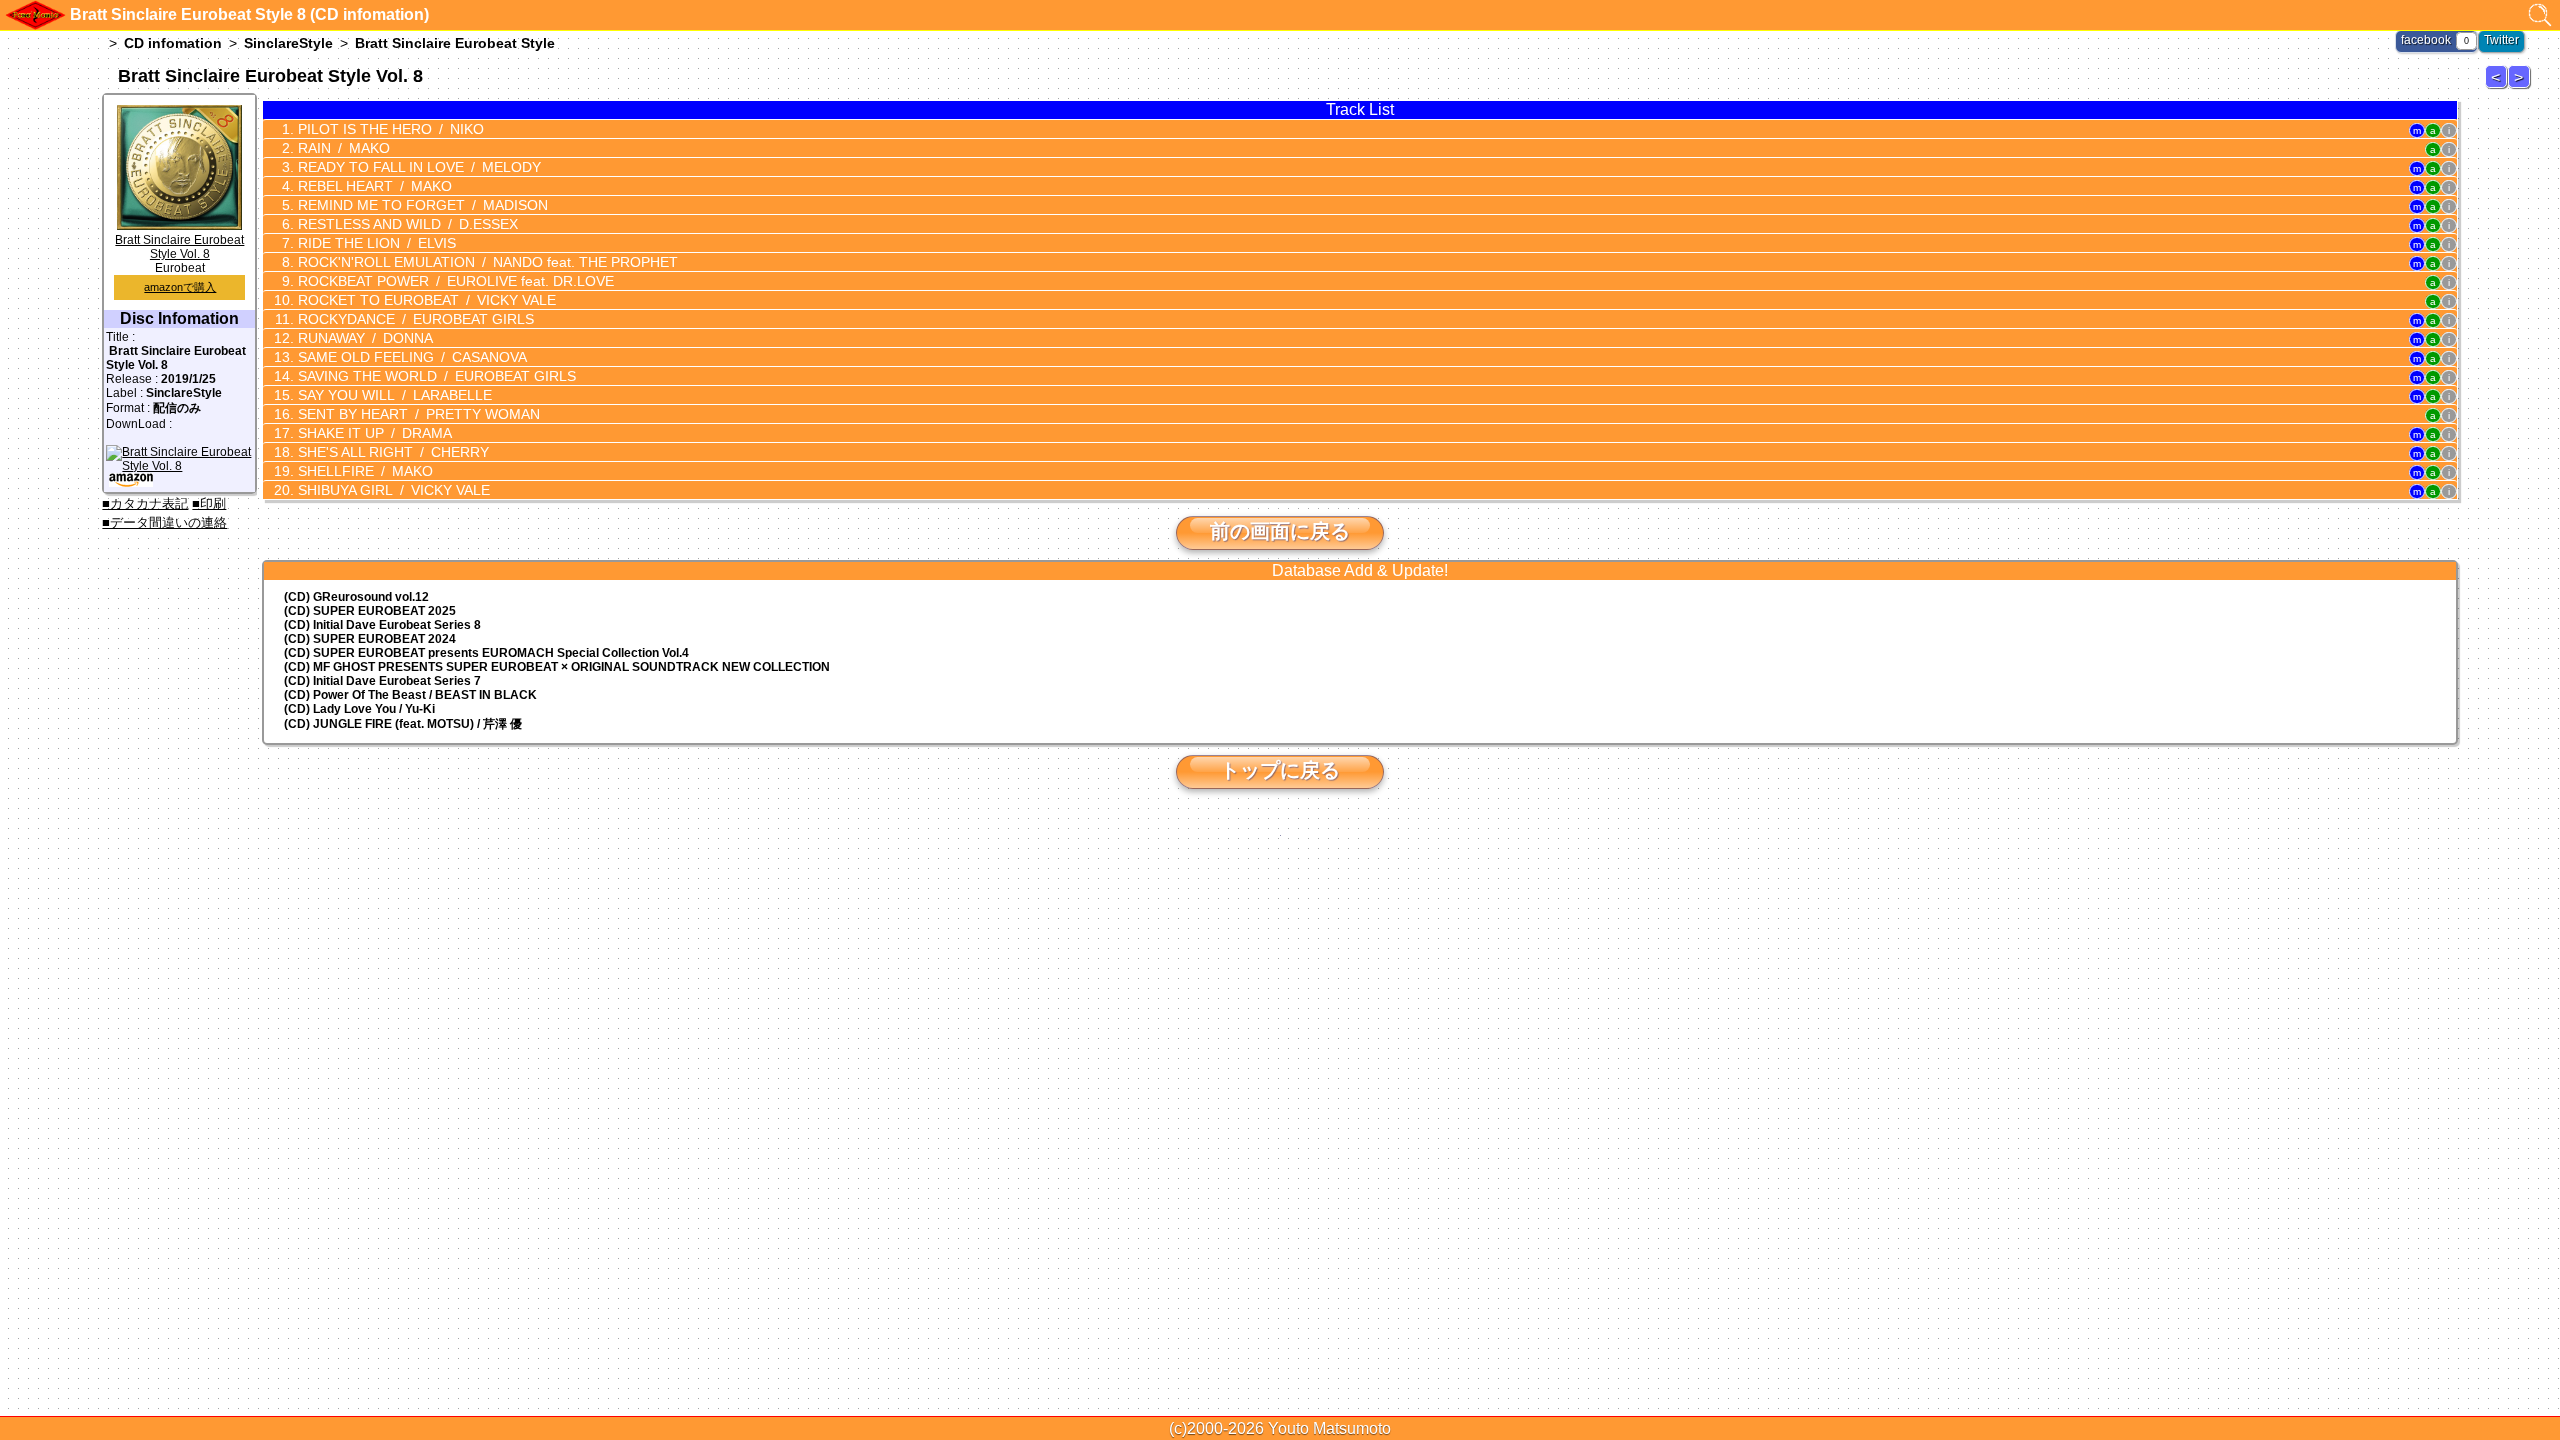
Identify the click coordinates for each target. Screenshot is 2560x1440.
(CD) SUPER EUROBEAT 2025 (370, 611)
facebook (2426, 40)
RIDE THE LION (375, 243)
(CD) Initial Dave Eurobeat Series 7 (382, 681)
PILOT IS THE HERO (389, 129)
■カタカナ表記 (145, 503)
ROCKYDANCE (414, 319)
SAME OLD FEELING (410, 357)
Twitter (2501, 40)
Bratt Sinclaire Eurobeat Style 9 (2522, 87)
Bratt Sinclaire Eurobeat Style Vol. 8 (179, 247)
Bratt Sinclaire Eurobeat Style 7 (2499, 87)
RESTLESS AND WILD (406, 224)
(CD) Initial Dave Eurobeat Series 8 (382, 625)
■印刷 (209, 503)
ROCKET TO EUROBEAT (425, 300)
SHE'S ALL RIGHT (391, 452)
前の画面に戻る (1280, 531)
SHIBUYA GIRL (392, 490)
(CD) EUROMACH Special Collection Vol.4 (486, 653)
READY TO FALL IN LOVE (417, 167)
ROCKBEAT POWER (454, 281)
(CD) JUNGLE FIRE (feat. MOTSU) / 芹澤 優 (403, 724)
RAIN (342, 148)
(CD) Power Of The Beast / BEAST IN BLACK (410, 695)
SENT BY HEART (417, 414)
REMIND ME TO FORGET (421, 205)
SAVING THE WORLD (435, 376)
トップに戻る (1280, 770)
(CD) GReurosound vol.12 (356, 597)
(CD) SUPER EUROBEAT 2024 (370, 639)
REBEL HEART (373, 186)
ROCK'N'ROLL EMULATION (486, 262)
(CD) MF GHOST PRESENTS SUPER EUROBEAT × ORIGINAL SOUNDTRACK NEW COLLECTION (557, 667)
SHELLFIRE (363, 471)
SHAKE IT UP (373, 433)
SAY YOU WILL (393, 395)
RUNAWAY (363, 338)
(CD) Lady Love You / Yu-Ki (359, 709)
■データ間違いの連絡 (164, 522)
